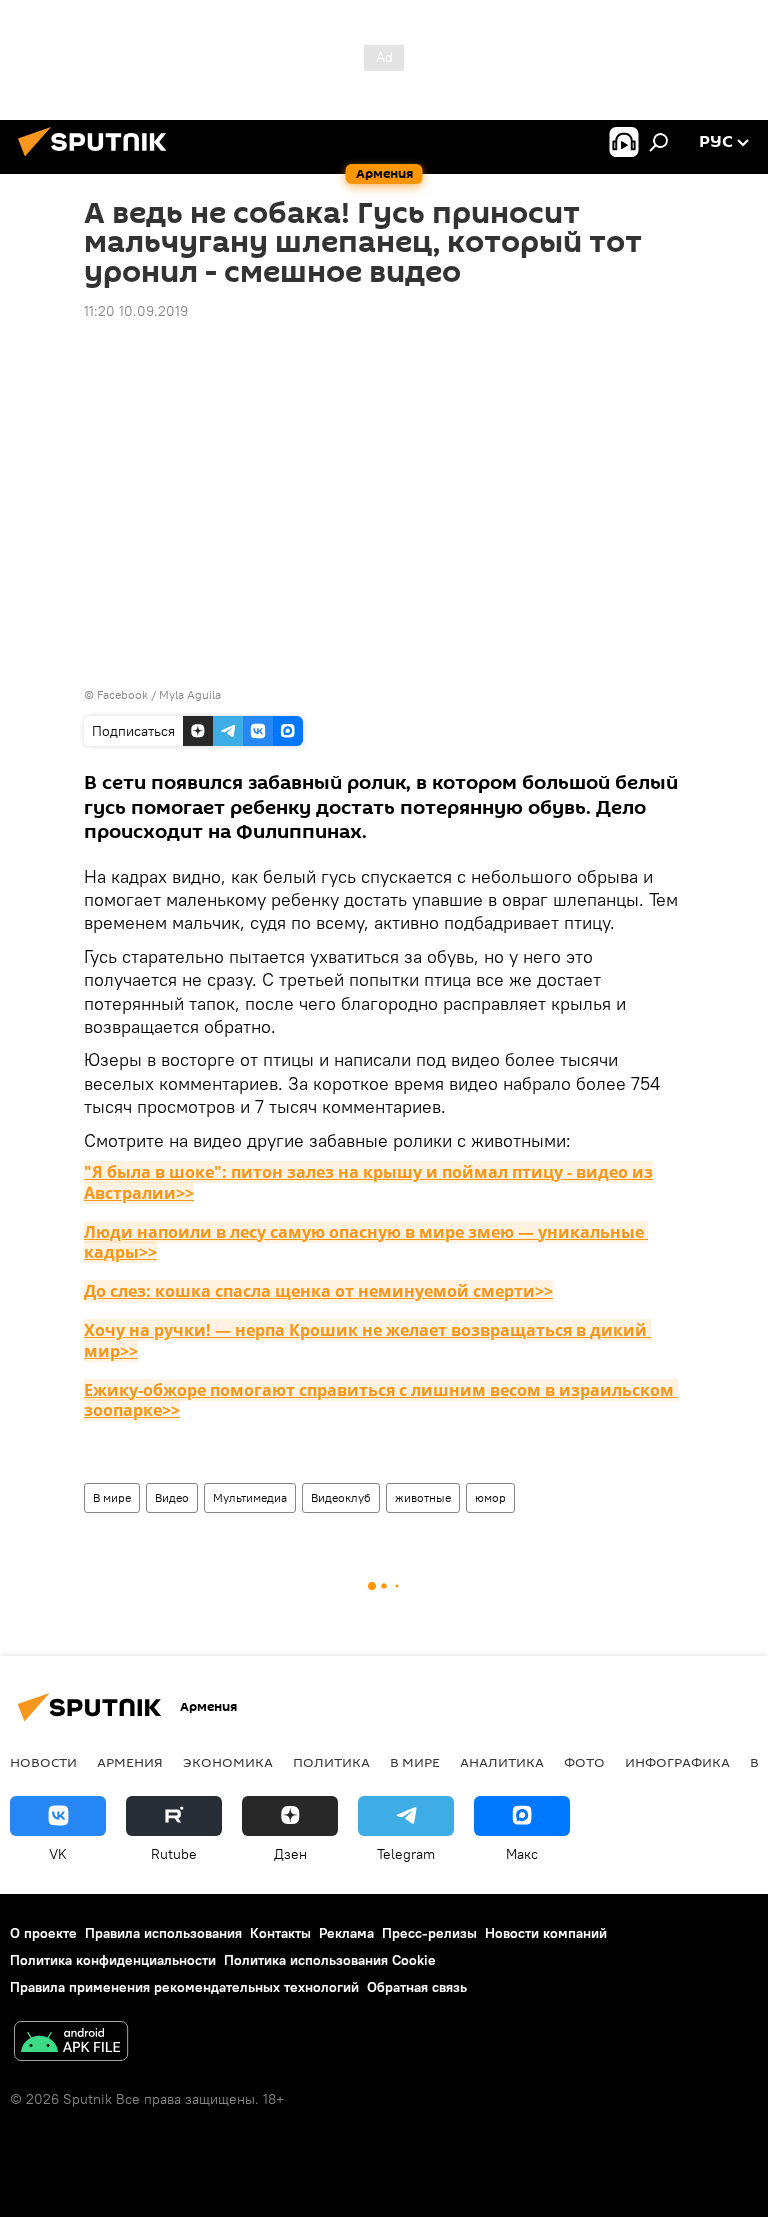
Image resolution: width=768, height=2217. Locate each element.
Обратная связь (417, 1987)
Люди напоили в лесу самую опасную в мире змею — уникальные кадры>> (366, 1242)
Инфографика (677, 1762)
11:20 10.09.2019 (136, 311)
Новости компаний (546, 1933)
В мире (112, 1497)
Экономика (228, 1762)
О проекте (43, 1933)
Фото (584, 1762)
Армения (130, 1762)
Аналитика (502, 1762)
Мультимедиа (250, 1497)
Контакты (280, 1933)
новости (43, 1762)
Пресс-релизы (429, 1933)
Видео (172, 1497)
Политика (331, 1762)
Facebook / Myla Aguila (159, 694)
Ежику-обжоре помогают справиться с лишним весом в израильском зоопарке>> (381, 1400)
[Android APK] (71, 2043)
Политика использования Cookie (330, 1960)
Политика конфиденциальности (113, 1960)
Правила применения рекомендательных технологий (184, 1987)
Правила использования (163, 1933)
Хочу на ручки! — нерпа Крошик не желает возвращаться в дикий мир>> (367, 1340)
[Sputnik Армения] (98, 159)
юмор (490, 1497)
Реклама (346, 1933)
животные (423, 1497)
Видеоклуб (341, 1497)
